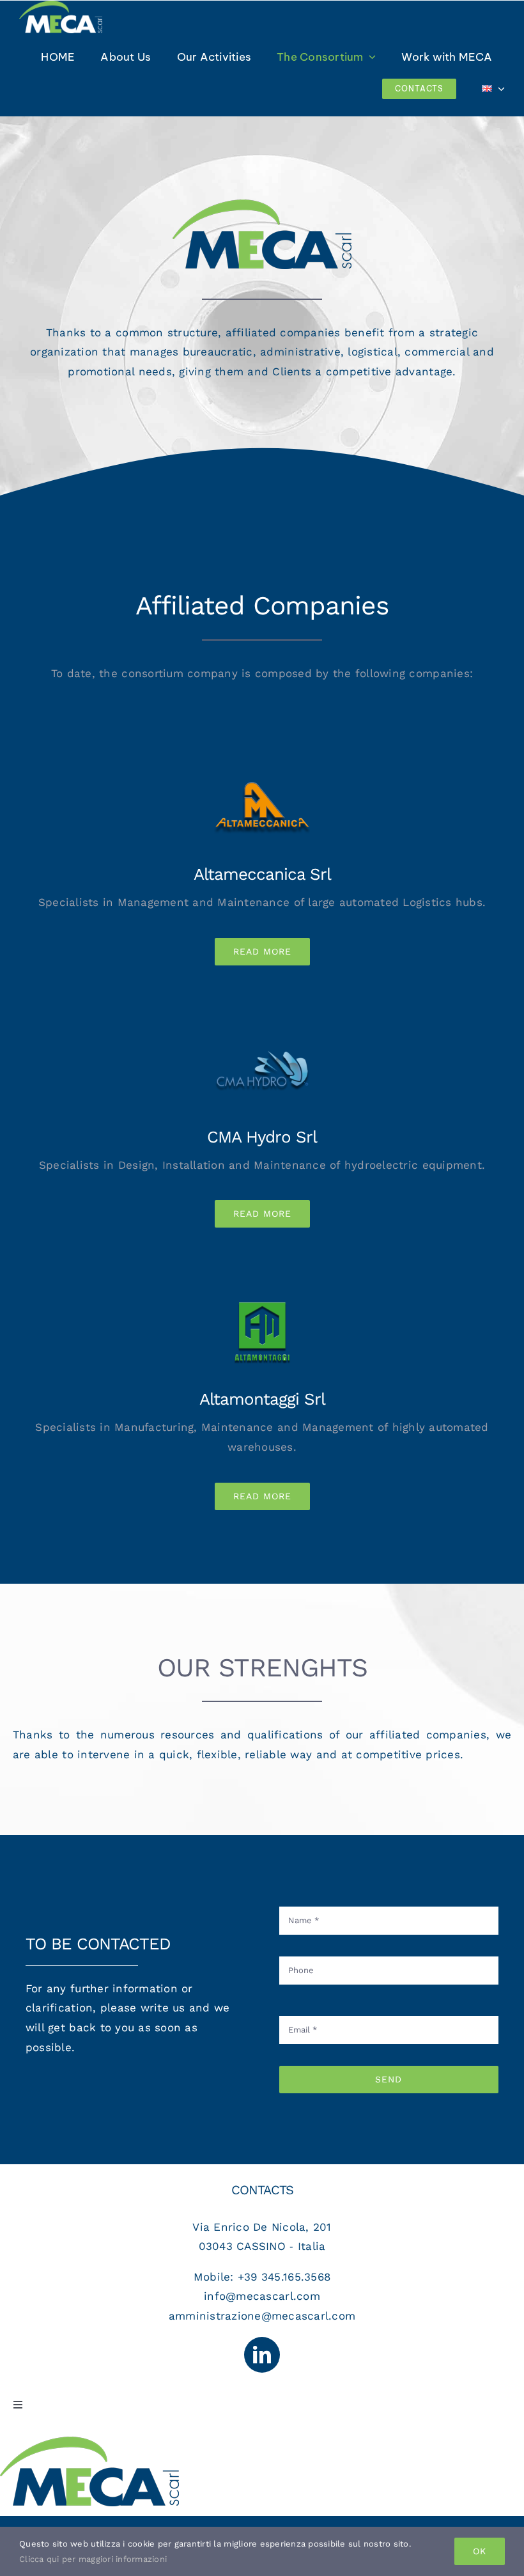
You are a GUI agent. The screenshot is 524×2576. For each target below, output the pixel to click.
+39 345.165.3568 (284, 2277)
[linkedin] (262, 2355)
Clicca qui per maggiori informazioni (93, 2559)
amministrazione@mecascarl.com (262, 2316)
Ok (480, 2551)
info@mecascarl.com (262, 2296)
